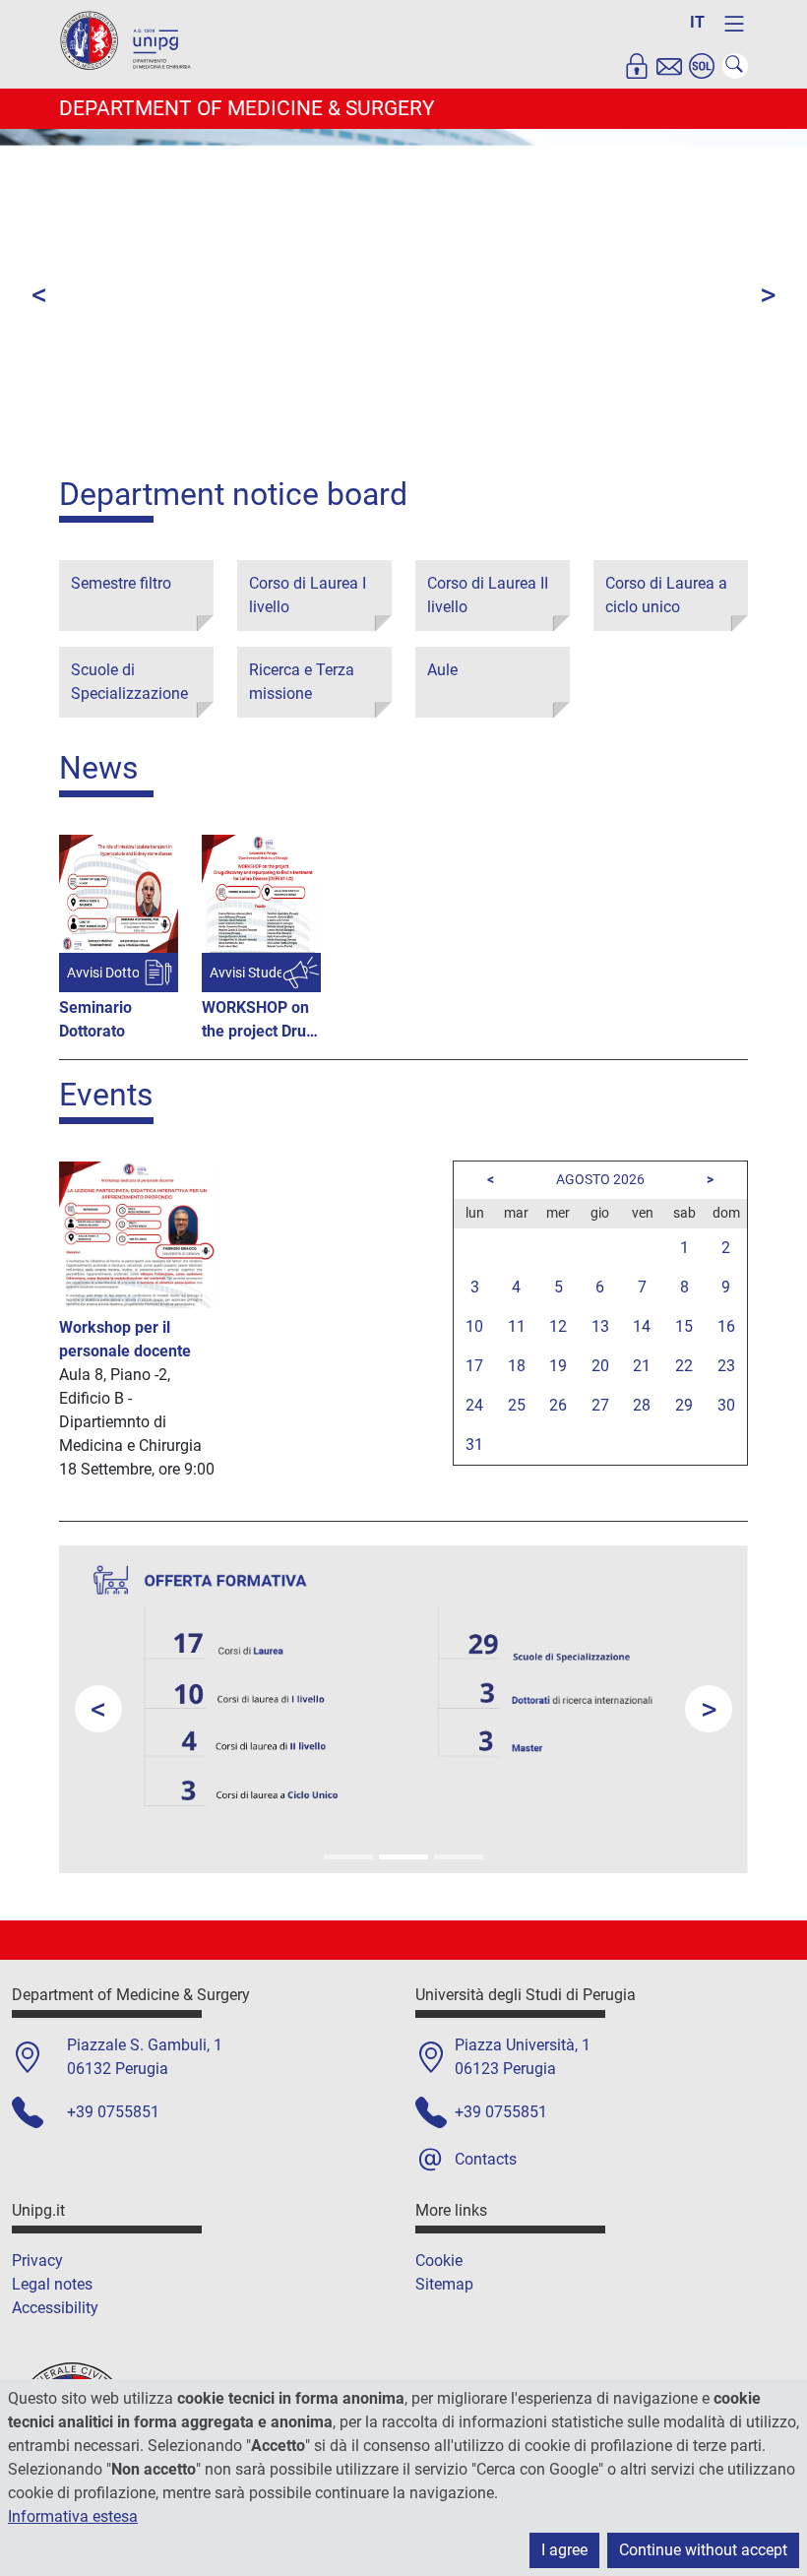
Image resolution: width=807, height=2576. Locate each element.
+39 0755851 (113, 2112)
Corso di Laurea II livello (488, 595)
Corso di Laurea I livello (308, 595)
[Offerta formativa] (403, 1857)
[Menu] (734, 24)
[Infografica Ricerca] (459, 1857)
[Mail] (669, 66)
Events (106, 1095)
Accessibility (55, 2308)
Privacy (37, 2261)
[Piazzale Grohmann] (376, 443)
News (99, 768)
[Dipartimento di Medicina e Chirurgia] (321, 443)
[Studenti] (486, 443)
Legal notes (52, 2284)
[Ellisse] (266, 443)
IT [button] (697, 22)
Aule (442, 670)
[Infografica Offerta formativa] (348, 1857)
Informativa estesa (73, 2516)
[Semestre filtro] (541, 443)
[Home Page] (133, 43)
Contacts (486, 2159)
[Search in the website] (735, 66)
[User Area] (637, 66)
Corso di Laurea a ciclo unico (666, 595)
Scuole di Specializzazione (129, 682)
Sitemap (444, 2284)
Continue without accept (703, 2550)
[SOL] (702, 66)
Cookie (439, 2261)
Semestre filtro (121, 583)
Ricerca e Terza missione (302, 682)
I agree (564, 2550)
